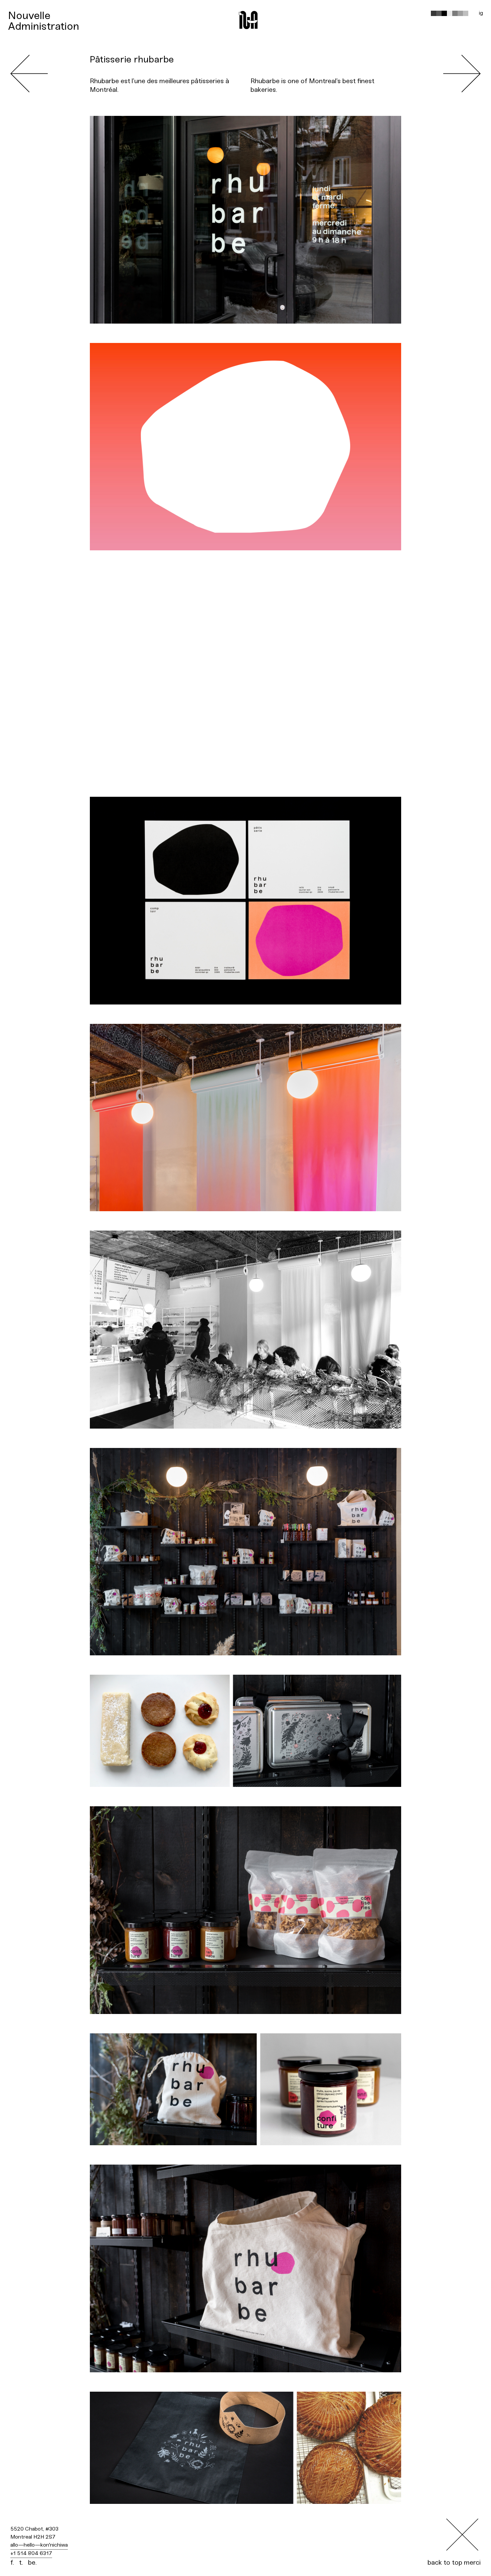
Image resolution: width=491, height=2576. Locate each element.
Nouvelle (29, 16)
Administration (44, 27)
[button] (434, 13)
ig (481, 13)
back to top (445, 2563)
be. (32, 2563)
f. (12, 2563)
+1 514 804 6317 (31, 2553)
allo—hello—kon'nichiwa (39, 2545)
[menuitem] (44, 16)
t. (21, 2563)
